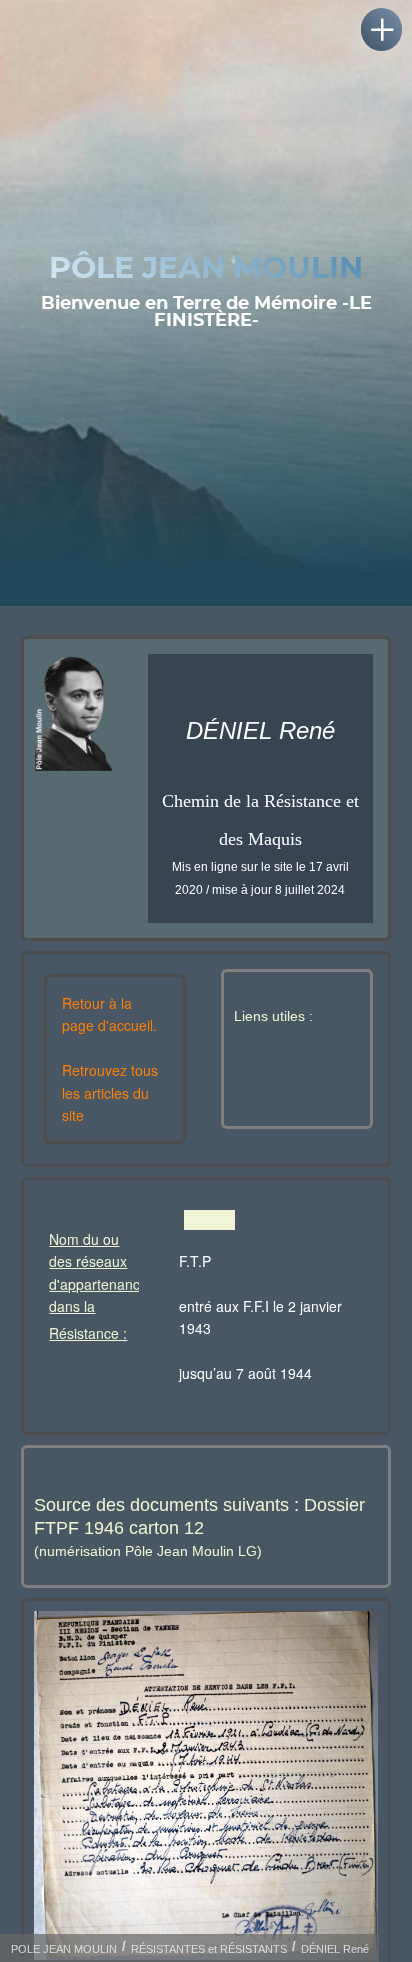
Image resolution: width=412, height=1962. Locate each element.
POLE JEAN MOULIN (64, 1949)
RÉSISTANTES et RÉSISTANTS (209, 1949)
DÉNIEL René (335, 1949)
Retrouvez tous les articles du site (110, 1092)
